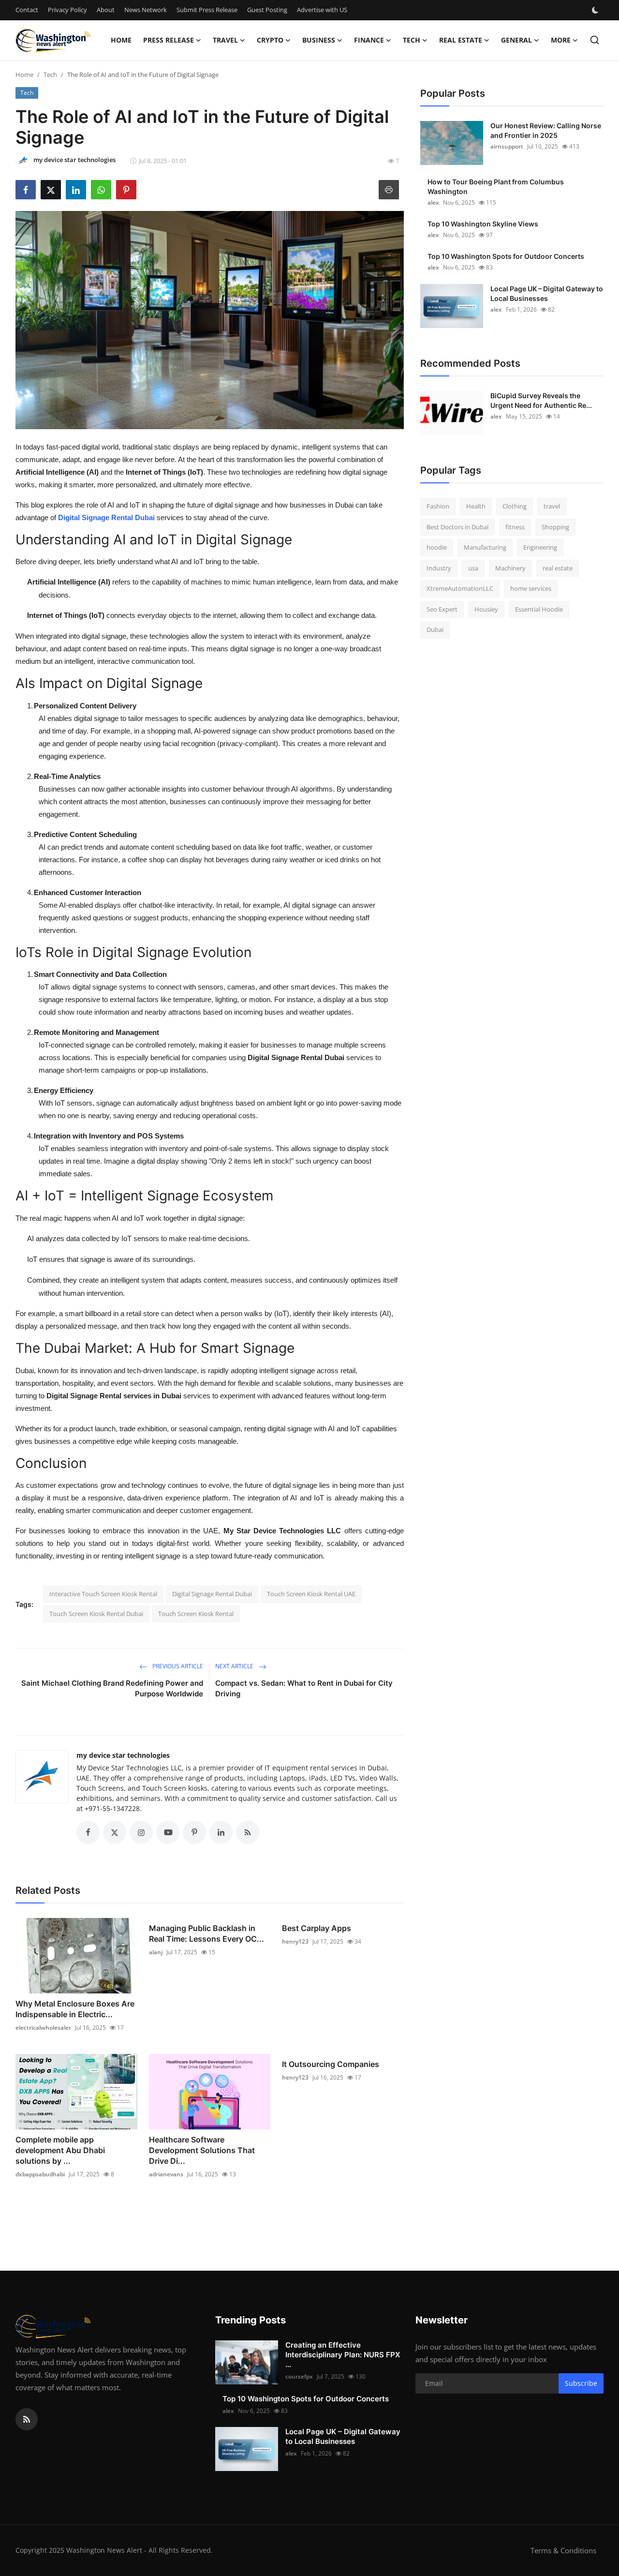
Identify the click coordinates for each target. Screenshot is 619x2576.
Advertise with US (322, 10)
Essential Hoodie (539, 609)
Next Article (235, 1666)
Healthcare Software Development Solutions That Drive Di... (202, 2150)
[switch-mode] (596, 10)
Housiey (486, 609)
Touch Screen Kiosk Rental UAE (311, 1594)
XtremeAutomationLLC (460, 588)
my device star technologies (123, 1755)
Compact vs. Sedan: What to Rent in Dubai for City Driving (304, 1688)
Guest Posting (267, 10)
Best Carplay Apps (317, 1928)
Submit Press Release (207, 10)
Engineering (540, 547)
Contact (27, 10)
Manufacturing (485, 547)
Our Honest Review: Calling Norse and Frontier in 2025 (546, 130)
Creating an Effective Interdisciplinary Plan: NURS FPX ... (343, 2355)
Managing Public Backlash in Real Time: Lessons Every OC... (206, 1933)
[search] (595, 40)
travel (552, 506)
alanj (156, 1952)
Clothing (515, 506)
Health (476, 506)
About (106, 10)
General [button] (516, 40)
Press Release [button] (169, 40)
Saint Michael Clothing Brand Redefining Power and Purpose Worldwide (112, 1688)
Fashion (438, 506)
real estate (558, 568)
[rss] (27, 2419)
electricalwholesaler (43, 2028)
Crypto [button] (270, 40)
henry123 (295, 1941)
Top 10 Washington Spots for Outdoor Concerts (506, 256)
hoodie (437, 547)
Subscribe (581, 2383)
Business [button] (319, 40)
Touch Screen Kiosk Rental (196, 1614)
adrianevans (166, 2174)
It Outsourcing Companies (331, 2064)
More (561, 40)
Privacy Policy (67, 10)
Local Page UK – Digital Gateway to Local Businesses (547, 293)
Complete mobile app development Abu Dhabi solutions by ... (60, 2150)
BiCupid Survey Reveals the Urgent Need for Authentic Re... (541, 400)
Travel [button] (225, 40)
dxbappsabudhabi (40, 2174)
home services (531, 588)
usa (473, 568)
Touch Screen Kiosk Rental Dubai (96, 1614)
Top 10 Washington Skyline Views (483, 224)
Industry (439, 568)
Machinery (510, 568)
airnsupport (507, 146)
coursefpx (299, 2376)
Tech (50, 75)
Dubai (435, 629)
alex (433, 202)
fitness (515, 527)
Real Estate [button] (461, 40)
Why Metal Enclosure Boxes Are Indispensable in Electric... (75, 2009)
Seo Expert (442, 609)
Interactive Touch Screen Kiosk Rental (103, 1594)
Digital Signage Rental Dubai (212, 1594)
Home (121, 40)
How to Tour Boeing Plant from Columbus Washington (496, 187)
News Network (146, 10)
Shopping (555, 527)
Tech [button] (412, 40)
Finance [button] (369, 40)
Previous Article (177, 1666)
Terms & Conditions (563, 2550)
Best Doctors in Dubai (457, 527)
